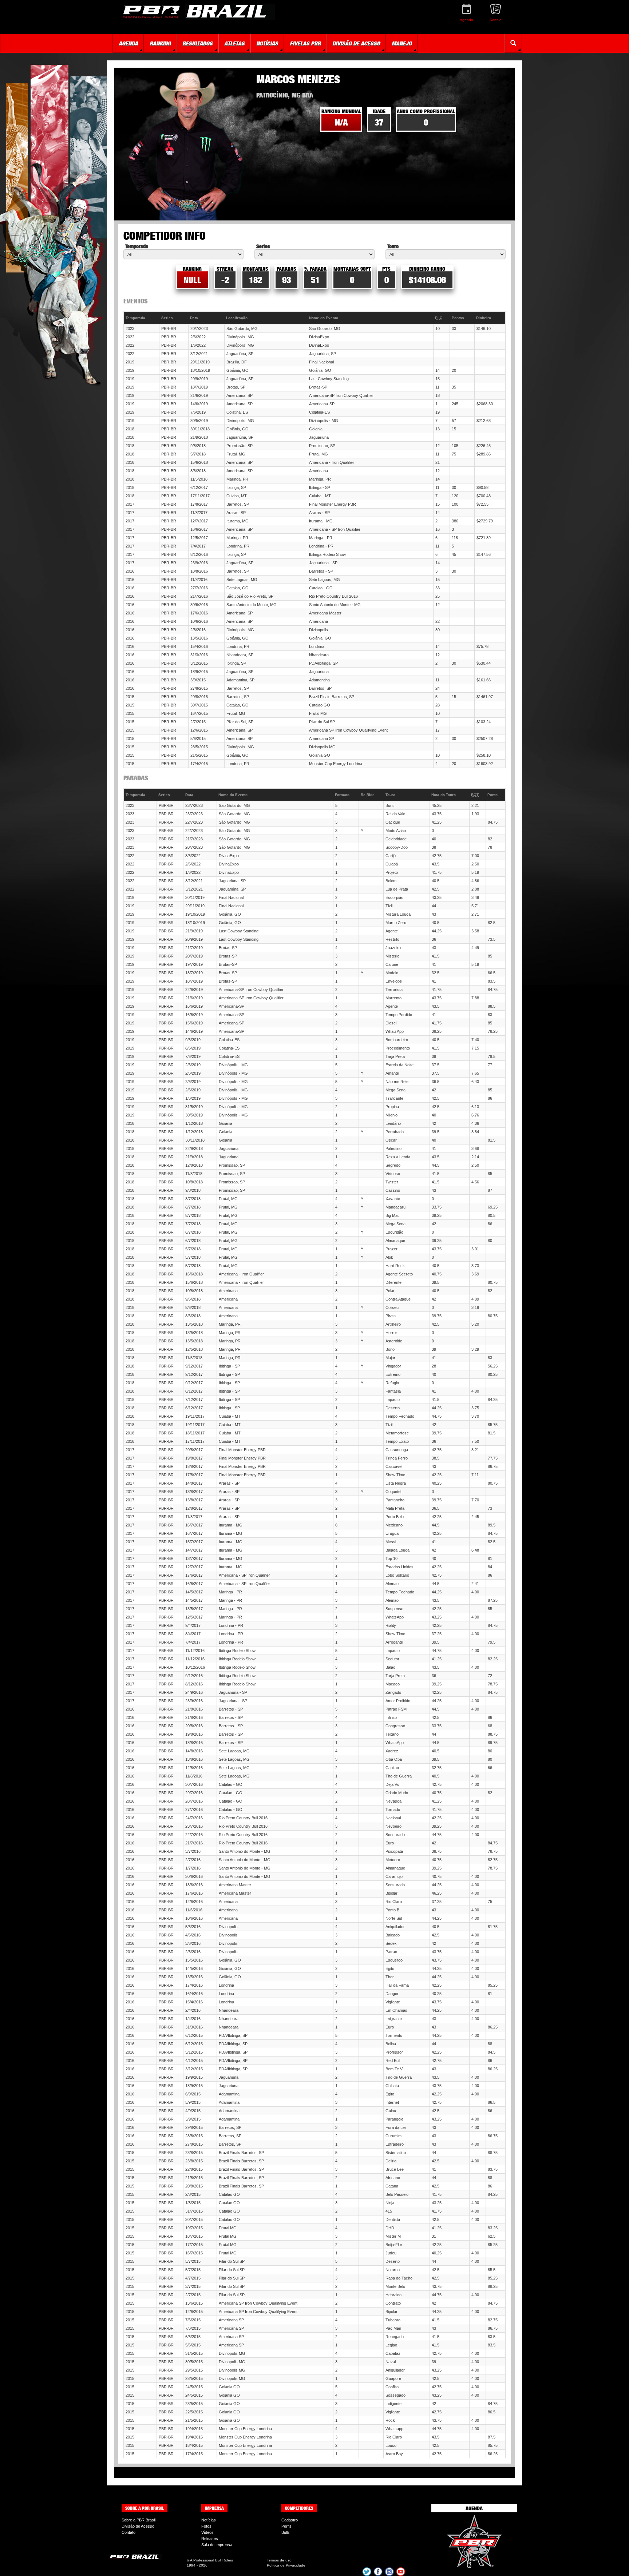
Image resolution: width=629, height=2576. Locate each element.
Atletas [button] (234, 43)
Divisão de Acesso (138, 2526)
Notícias (209, 2520)
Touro (393, 246)
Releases (210, 2539)
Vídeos (207, 2532)
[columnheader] (142, 318)
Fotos (206, 2526)
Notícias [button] (267, 43)
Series (263, 246)
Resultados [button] (197, 43)
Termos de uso (279, 2560)
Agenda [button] (128, 43)
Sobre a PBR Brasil (139, 2520)
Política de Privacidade (286, 2565)
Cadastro (290, 2520)
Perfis (286, 2526)
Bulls (286, 2532)
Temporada (137, 246)
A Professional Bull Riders (211, 2560)
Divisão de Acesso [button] (356, 43)
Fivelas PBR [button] (305, 43)
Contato (128, 2532)
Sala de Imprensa (217, 2545)
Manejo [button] (402, 43)
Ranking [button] (160, 43)
